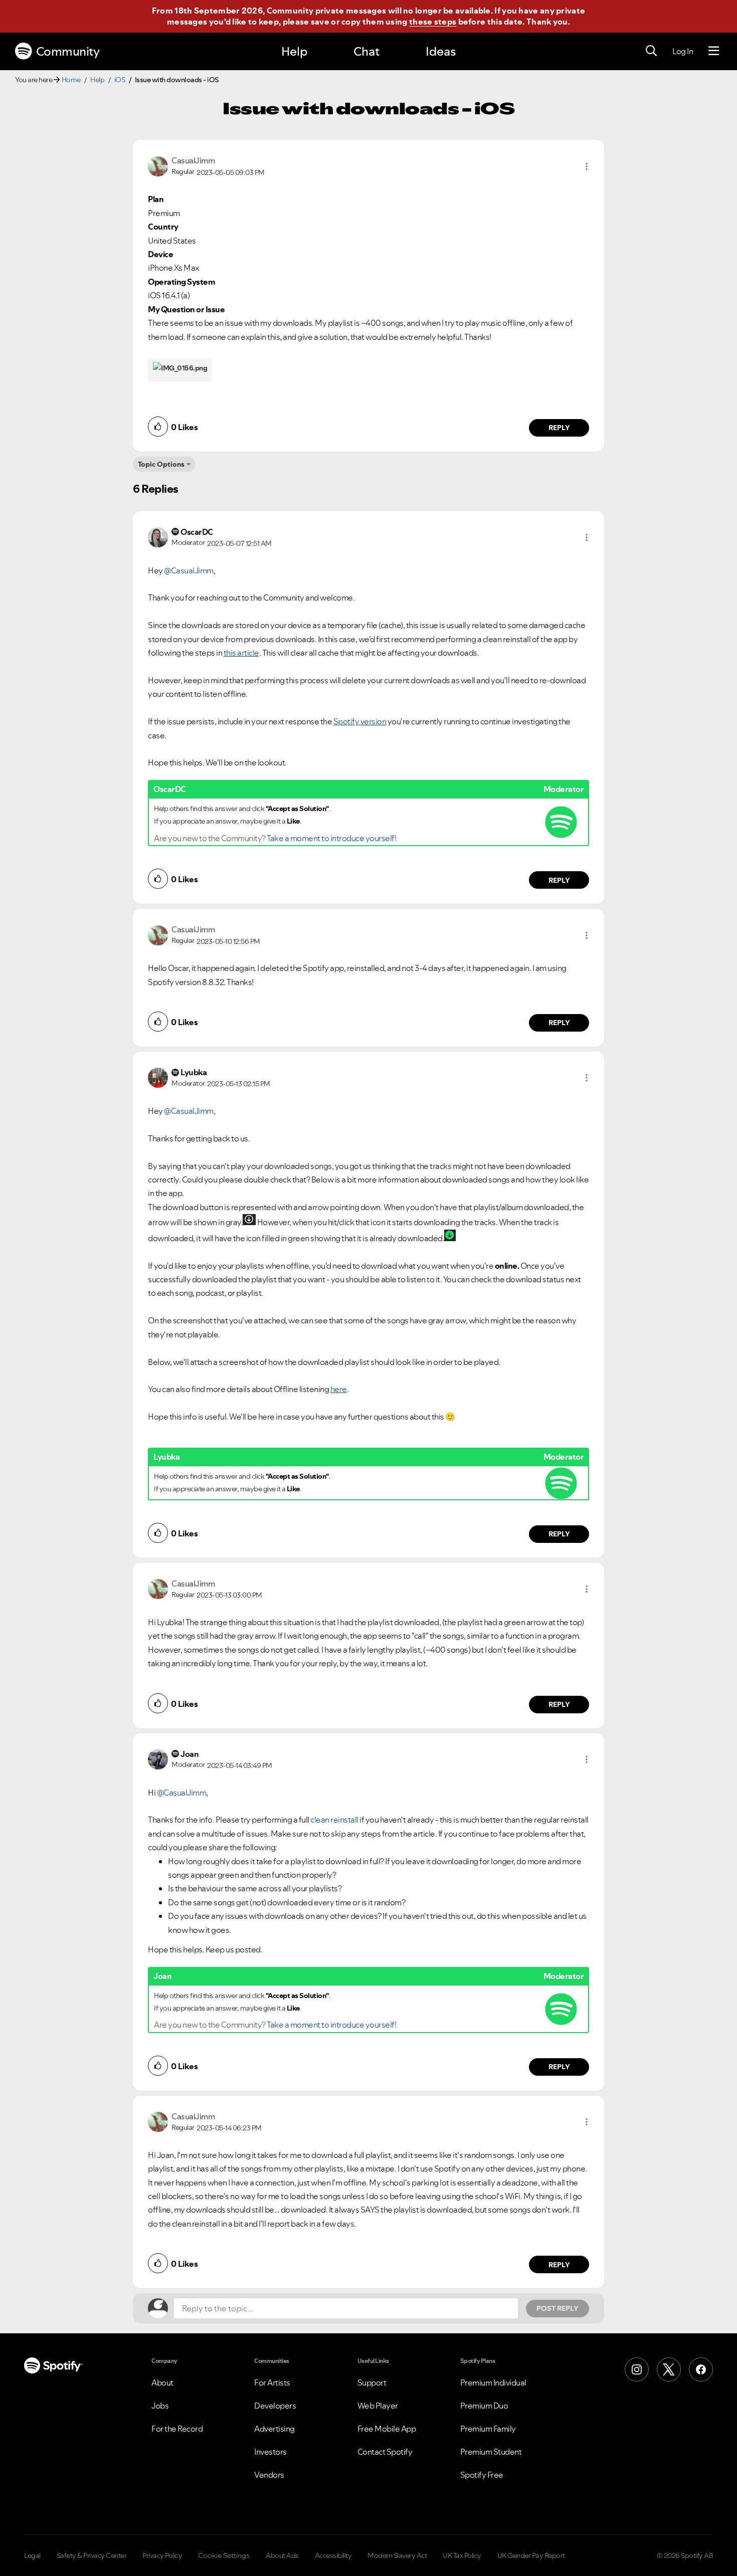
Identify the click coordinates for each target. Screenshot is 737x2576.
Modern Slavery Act (397, 2555)
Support (372, 2383)
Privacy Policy (162, 2555)
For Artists (272, 2383)
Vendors (269, 2475)
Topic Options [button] (161, 464)
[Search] (651, 51)
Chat (366, 51)
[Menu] (714, 51)
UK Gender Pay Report (531, 2555)
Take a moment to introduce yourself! (331, 838)
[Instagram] (637, 2369)
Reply (559, 428)
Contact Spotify (385, 2452)
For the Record (177, 2429)
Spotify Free (482, 2475)
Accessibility (333, 2555)
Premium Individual (493, 2383)
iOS (120, 80)
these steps (433, 22)
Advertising (274, 2429)
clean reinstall (334, 1820)
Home (71, 80)
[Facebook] (701, 2369)
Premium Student (491, 2452)
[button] (587, 166)
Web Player (378, 2406)
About (162, 2383)
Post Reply (558, 2308)
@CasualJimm (189, 570)
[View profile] (158, 165)
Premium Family (488, 2429)
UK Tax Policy (462, 2555)
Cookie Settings (224, 2555)
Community (68, 51)
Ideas (441, 51)
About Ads (282, 2555)
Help (294, 51)
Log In (683, 51)
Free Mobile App (387, 2429)
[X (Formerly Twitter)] (669, 2369)
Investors (270, 2452)
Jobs (160, 2406)
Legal (32, 2555)
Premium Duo (484, 2406)
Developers (275, 2406)
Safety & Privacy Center (92, 2555)
